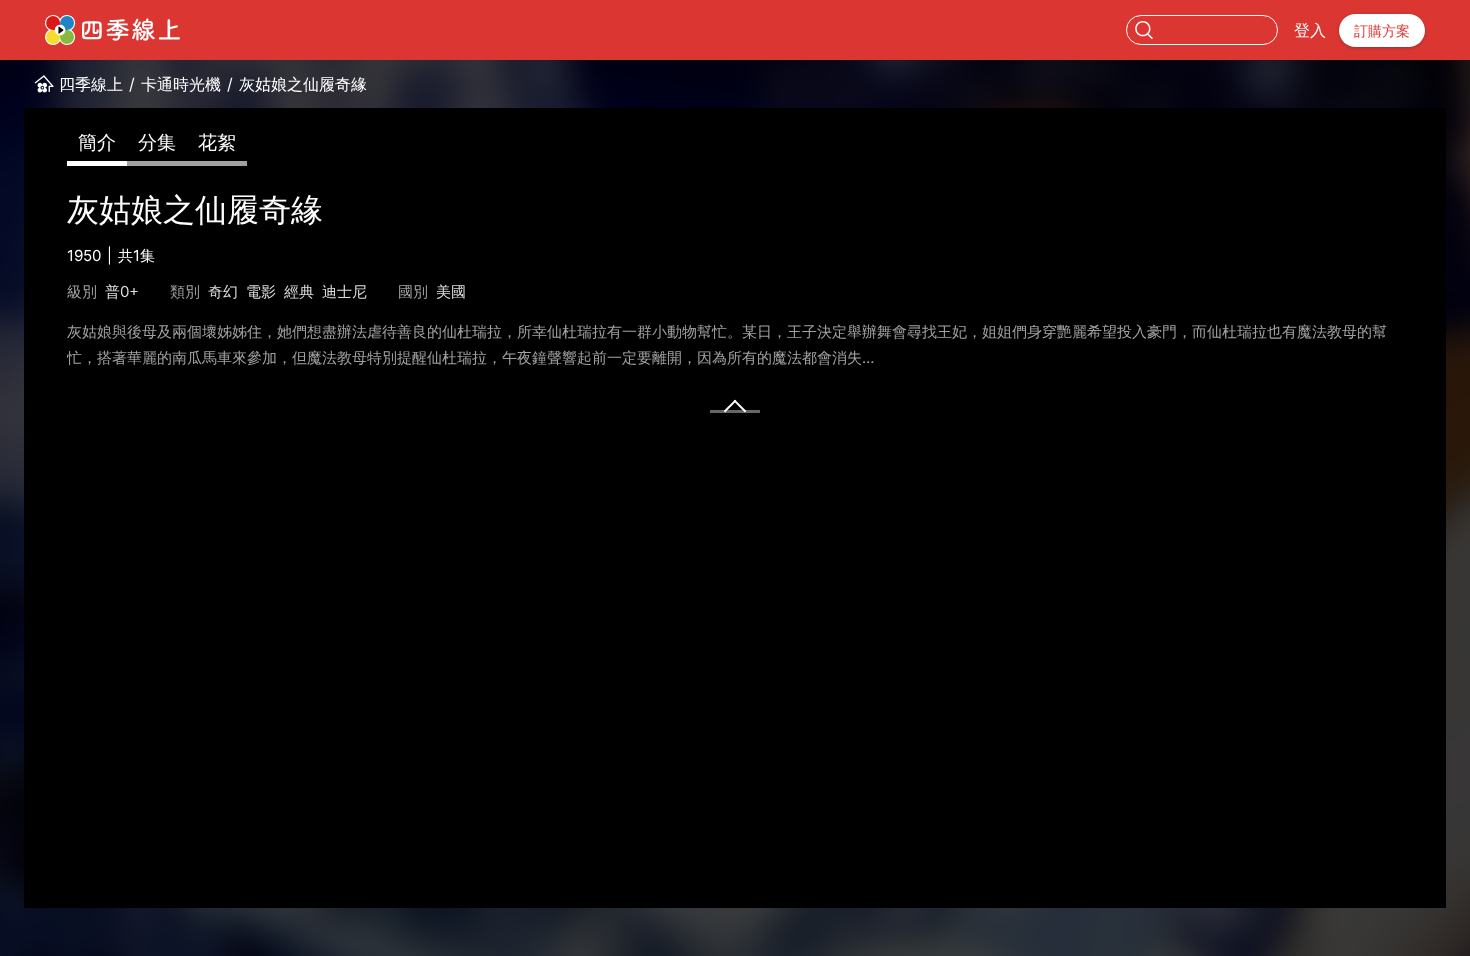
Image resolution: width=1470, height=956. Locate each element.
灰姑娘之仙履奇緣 (303, 84)
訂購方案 (1382, 30)
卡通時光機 (181, 84)
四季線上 (91, 84)
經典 (299, 291)
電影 (261, 291)
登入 (1310, 30)
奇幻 (223, 291)
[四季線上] (112, 30)
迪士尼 (344, 291)
